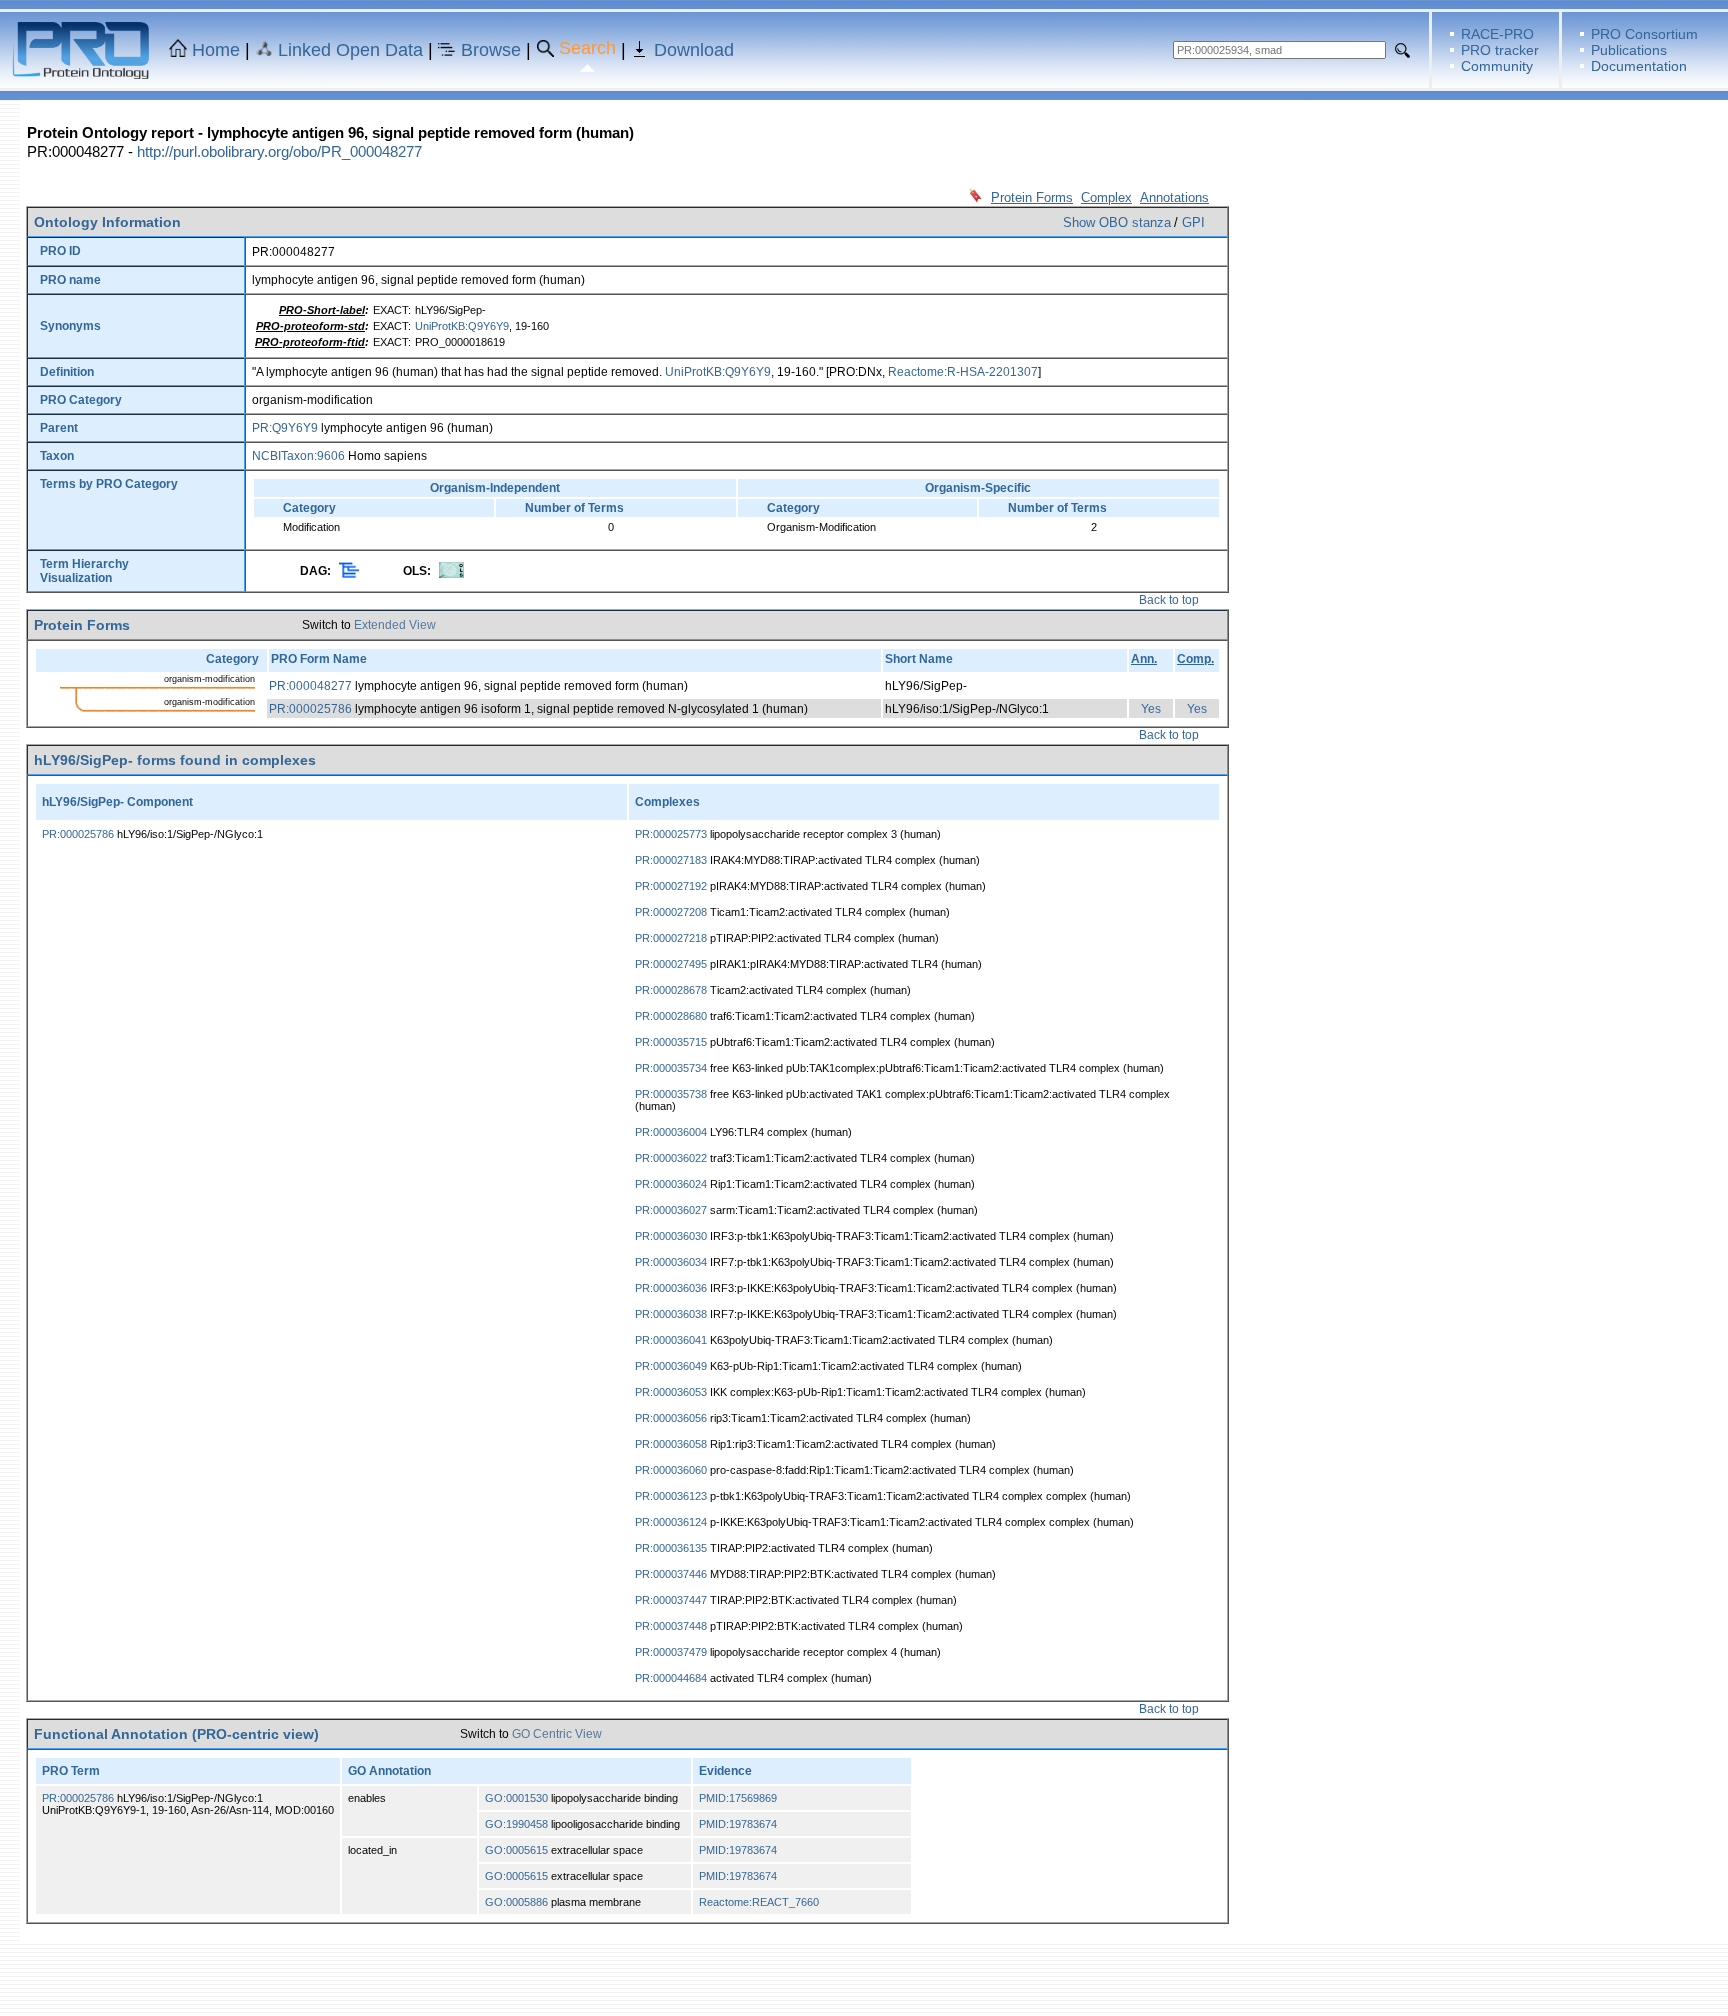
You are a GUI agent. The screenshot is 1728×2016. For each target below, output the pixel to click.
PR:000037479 (671, 1652)
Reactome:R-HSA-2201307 (963, 372)
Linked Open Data (350, 50)
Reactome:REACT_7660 (759, 1902)
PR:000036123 (671, 1496)
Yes (1151, 709)
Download (694, 50)
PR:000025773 (671, 834)
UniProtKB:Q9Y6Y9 (462, 326)
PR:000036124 (671, 1522)
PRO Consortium (1644, 34)
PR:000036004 (671, 1132)
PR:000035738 (671, 1094)
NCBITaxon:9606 (298, 456)
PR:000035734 (671, 1068)
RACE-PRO (1497, 34)
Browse (491, 50)
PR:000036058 (671, 1444)
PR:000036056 (671, 1418)
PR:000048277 (310, 686)
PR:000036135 (671, 1548)
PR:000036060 (671, 1470)
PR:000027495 (671, 964)
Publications (1629, 50)
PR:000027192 (671, 886)
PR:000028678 (671, 990)
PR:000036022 (671, 1158)
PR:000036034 (671, 1262)
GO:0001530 (516, 1798)
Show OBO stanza (1117, 222)
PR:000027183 (671, 860)
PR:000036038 (671, 1314)
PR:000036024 (671, 1184)
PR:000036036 (671, 1288)
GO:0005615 (516, 1850)
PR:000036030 (671, 1236)
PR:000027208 (671, 912)
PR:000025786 (310, 709)
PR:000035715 (671, 1042)
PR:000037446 (671, 1574)
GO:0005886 (516, 1902)
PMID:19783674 (738, 1824)
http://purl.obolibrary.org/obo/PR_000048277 (279, 151)
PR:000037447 (671, 1600)
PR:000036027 (671, 1210)
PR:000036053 (671, 1392)
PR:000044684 (671, 1678)
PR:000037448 (671, 1626)
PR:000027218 (671, 938)
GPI (1193, 222)
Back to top (1169, 600)
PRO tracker (1500, 50)
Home (216, 50)
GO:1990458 (516, 1824)
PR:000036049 (671, 1366)
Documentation (1639, 66)
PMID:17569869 (738, 1798)
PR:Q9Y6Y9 (285, 428)
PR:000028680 (671, 1016)
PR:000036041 (671, 1340)
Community (1497, 66)
